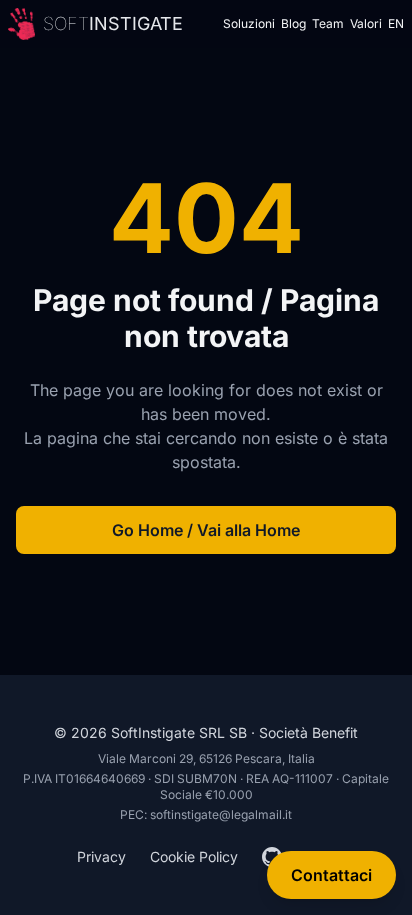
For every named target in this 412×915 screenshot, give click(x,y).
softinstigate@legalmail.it (221, 814)
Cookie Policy (194, 856)
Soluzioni (249, 23)
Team (328, 23)
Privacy (101, 856)
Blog (293, 23)
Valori (366, 23)
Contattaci (331, 875)
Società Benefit (308, 732)
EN (396, 23)
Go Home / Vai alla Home (206, 530)
